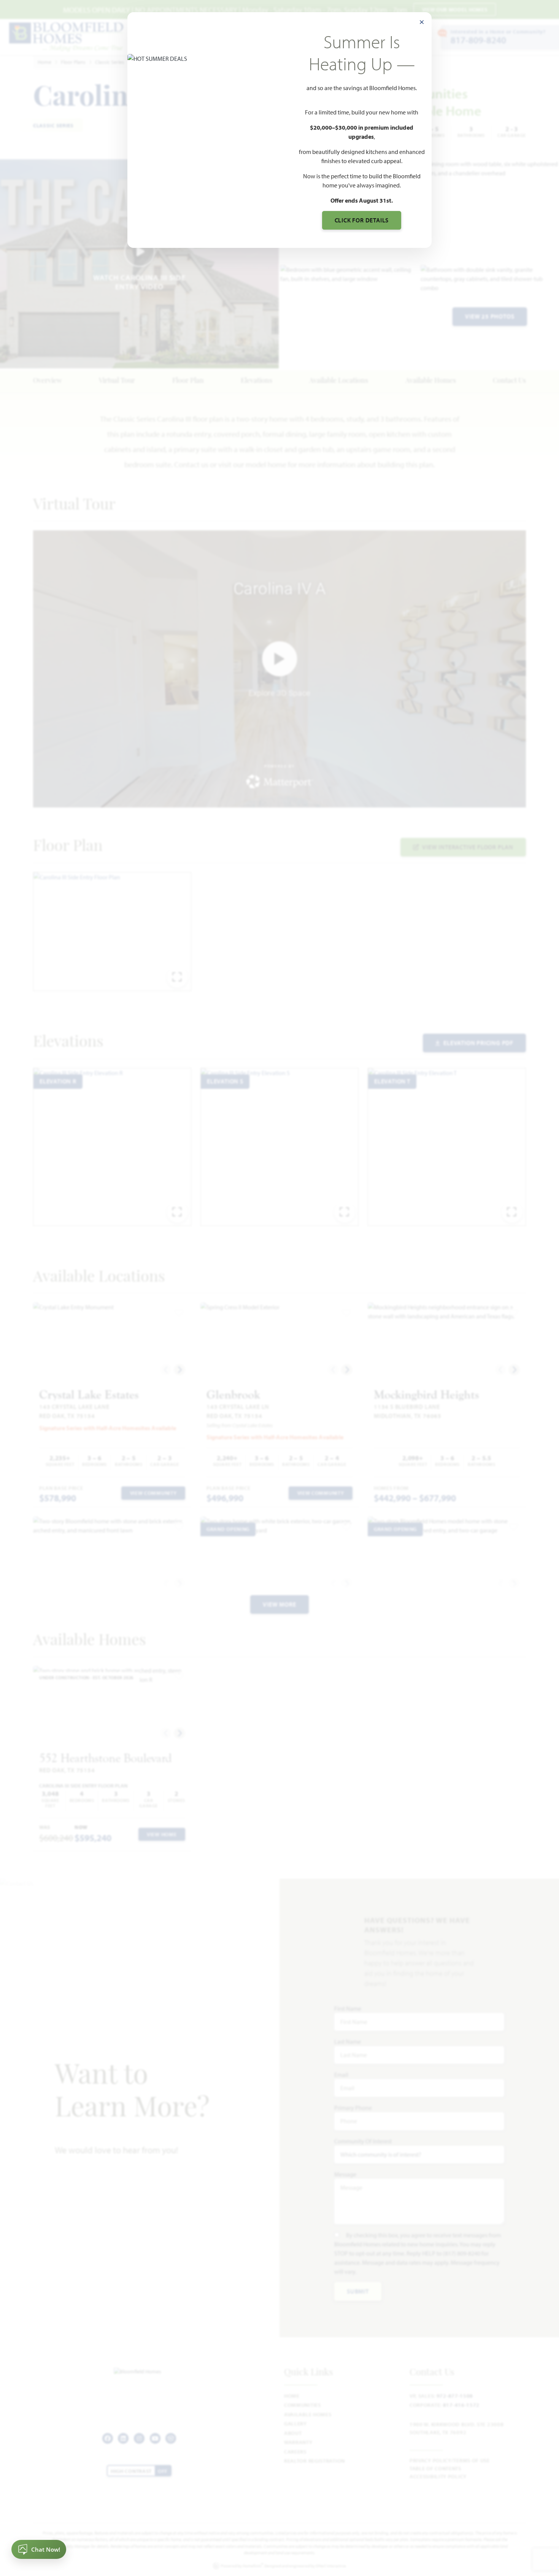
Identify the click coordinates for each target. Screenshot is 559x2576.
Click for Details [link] (362, 220)
